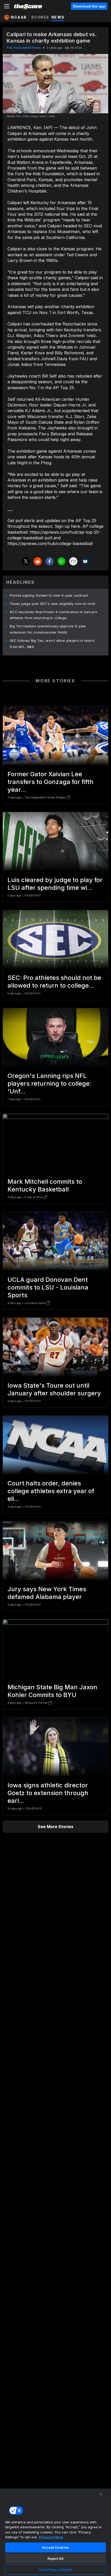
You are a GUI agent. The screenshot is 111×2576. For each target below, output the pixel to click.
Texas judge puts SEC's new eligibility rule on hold (52, 604)
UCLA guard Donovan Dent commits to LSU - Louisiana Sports (48, 1287)
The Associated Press (24, 48)
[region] (55, 2532)
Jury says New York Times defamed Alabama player (47, 1593)
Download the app (89, 6)
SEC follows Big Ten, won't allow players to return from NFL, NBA (52, 644)
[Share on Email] (73, 561)
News (58, 17)
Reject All (55, 2558)
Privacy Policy (51, 2537)
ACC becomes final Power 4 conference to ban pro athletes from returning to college (54, 615)
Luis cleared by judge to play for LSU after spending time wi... (55, 884)
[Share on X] (26, 561)
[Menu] (7, 6)
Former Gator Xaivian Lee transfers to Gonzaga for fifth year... (50, 782)
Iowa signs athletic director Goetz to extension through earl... (48, 1793)
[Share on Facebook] (50, 561)
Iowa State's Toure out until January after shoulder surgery (54, 1389)
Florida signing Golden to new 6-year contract (49, 595)
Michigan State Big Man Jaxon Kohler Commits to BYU (52, 1691)
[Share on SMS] (85, 561)
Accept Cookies (55, 2547)
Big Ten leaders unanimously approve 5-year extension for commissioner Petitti (48, 629)
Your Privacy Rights (55, 2570)
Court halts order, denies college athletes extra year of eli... (51, 1491)
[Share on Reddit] (38, 561)
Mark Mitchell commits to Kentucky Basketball (45, 1185)
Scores (40, 17)
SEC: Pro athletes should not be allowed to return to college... (54, 982)
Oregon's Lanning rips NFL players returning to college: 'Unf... (49, 1083)
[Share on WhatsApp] (61, 561)
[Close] (101, 2494)
